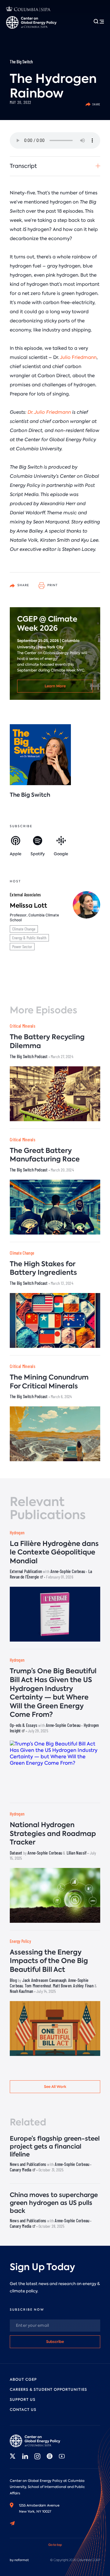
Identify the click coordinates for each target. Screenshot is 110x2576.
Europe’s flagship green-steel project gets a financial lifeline (55, 2146)
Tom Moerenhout (38, 1986)
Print (52, 585)
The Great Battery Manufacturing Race (45, 1155)
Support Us (23, 2400)
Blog (13, 1980)
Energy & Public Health (29, 938)
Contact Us (23, 2410)
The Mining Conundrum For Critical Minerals (49, 1382)
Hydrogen (17, 1533)
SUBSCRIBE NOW (27, 2310)
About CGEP (23, 2379)
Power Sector (22, 946)
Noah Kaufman (21, 1991)
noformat (22, 2560)
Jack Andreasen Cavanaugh (44, 1980)
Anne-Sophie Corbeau (68, 1571)
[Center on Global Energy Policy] (31, 22)
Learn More (55, 686)
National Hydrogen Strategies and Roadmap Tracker (53, 1834)
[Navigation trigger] (99, 21)
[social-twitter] (13, 2456)
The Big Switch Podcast (29, 1056)
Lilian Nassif (77, 1853)
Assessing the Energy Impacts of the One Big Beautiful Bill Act (49, 1961)
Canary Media (21, 2170)
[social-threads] (50, 2456)
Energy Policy (20, 1941)
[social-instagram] (37, 2456)
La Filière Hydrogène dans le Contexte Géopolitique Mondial (54, 1552)
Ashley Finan (83, 1986)
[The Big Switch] (40, 755)
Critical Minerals (22, 1026)
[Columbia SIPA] (28, 10)
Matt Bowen (62, 1986)
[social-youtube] (62, 2456)
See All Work (55, 2087)
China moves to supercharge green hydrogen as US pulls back (54, 2203)
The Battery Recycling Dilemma (47, 1041)
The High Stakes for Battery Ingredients (43, 1268)
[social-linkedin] (25, 2456)
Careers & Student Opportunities (48, 2390)
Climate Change (24, 929)
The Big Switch (21, 62)
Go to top (55, 2545)
